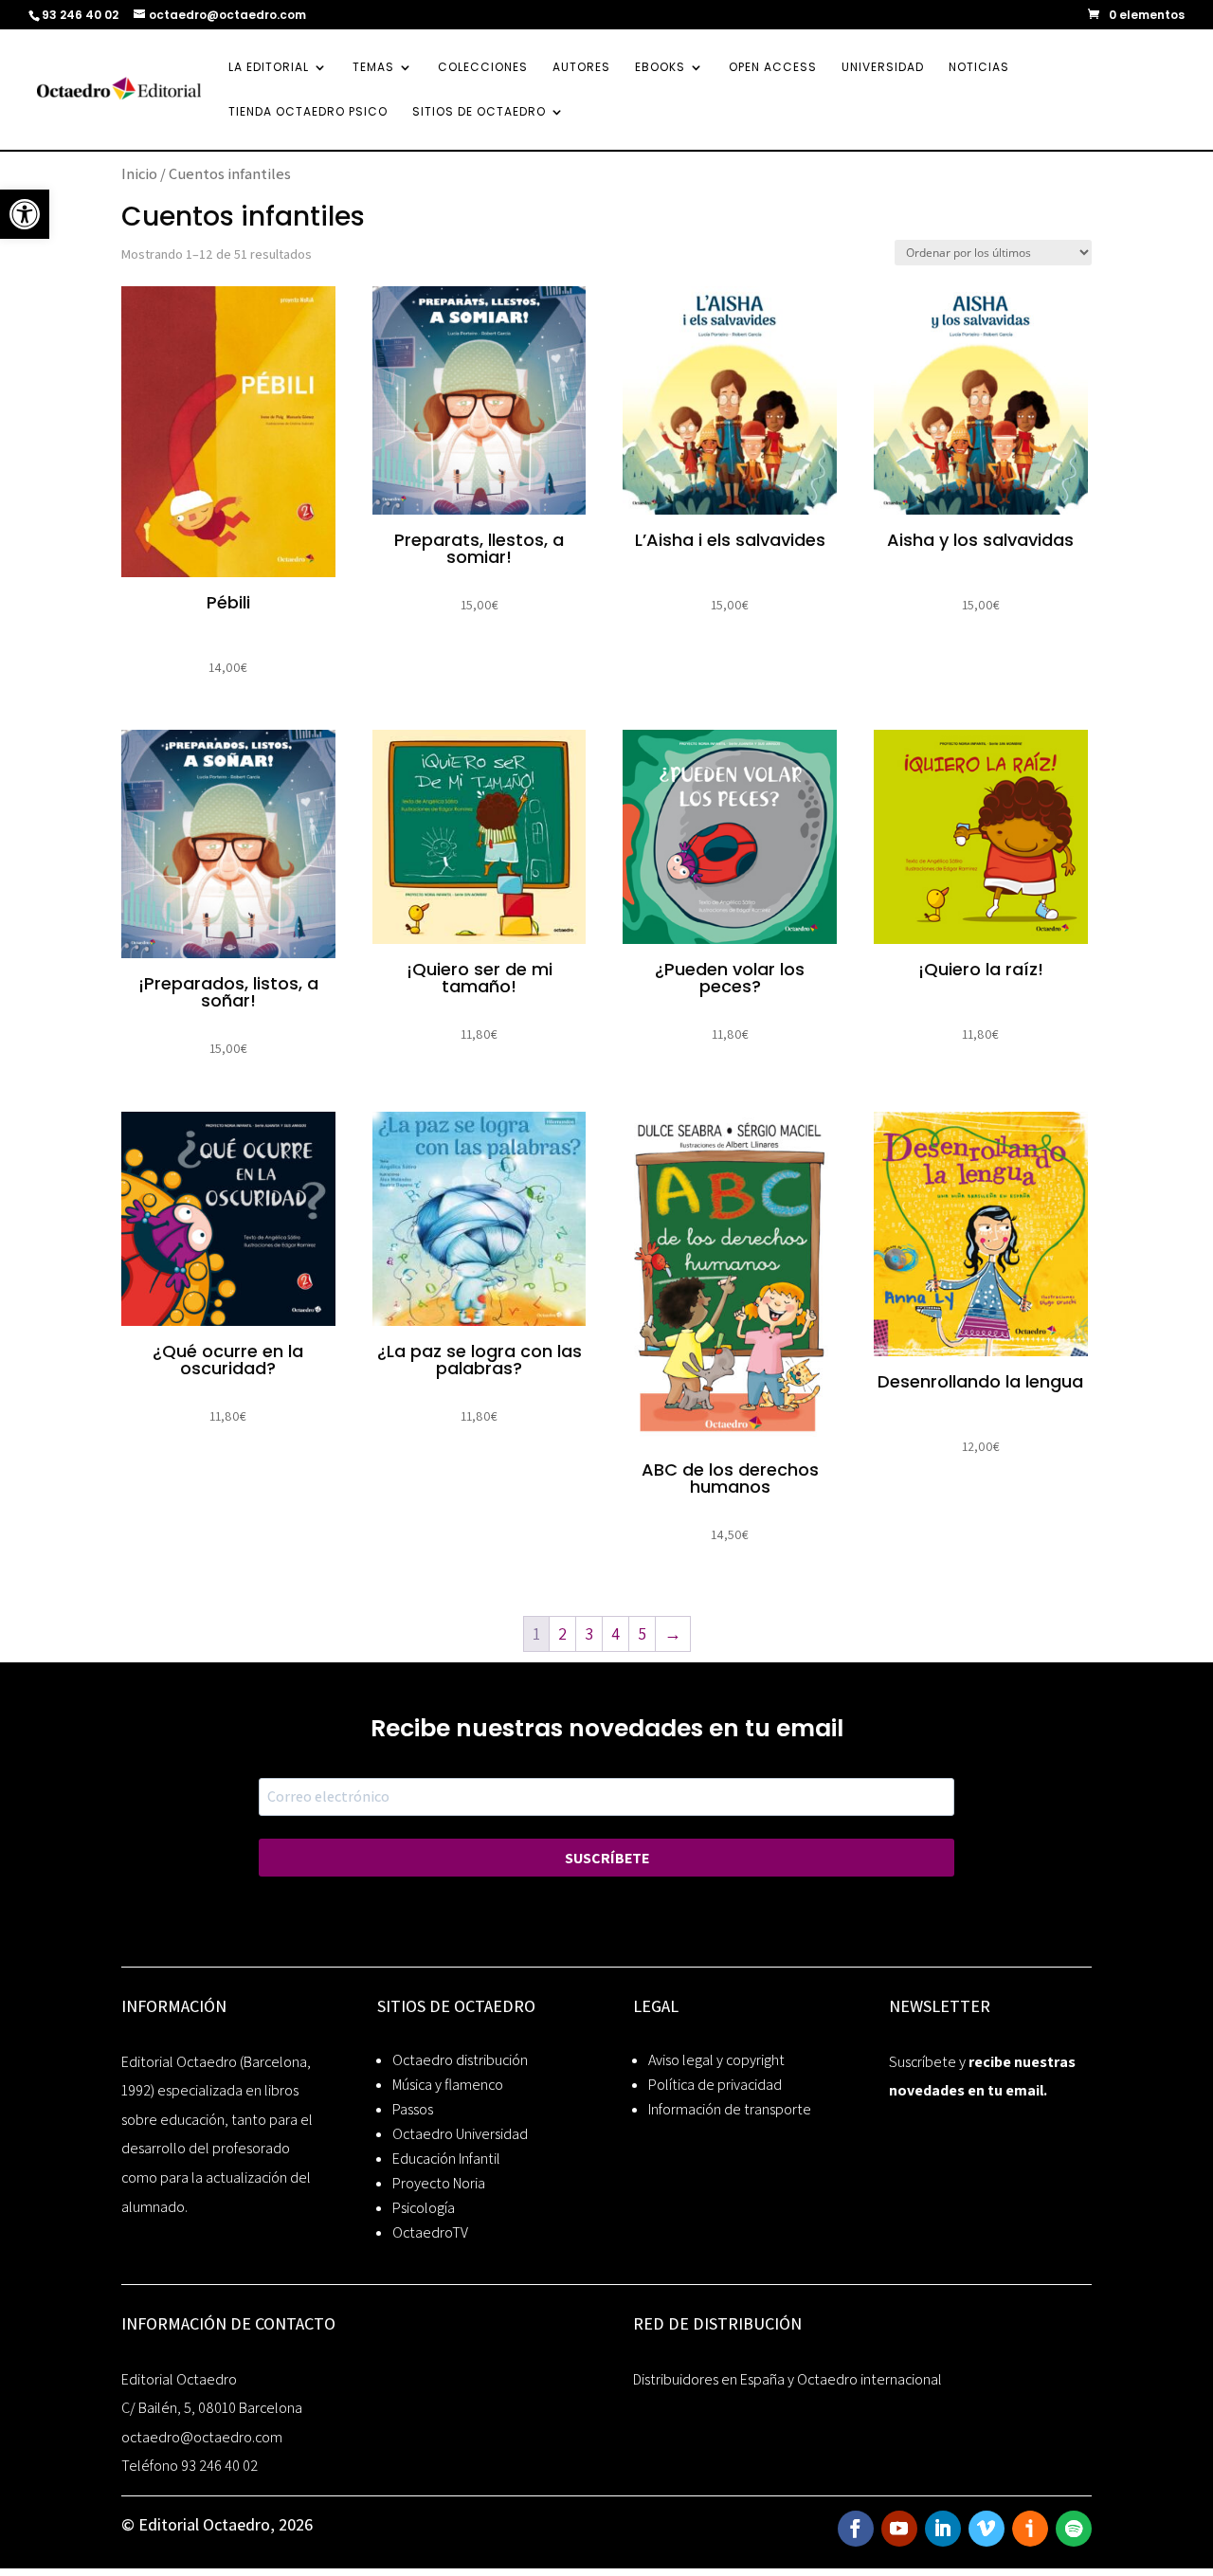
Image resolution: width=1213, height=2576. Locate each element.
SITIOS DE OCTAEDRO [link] (479, 112)
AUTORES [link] (581, 68)
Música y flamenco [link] (448, 2085)
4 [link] (616, 1633)
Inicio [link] (139, 173)
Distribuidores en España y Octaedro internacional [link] (788, 2379)
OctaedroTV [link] (430, 2232)
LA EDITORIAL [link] (269, 68)
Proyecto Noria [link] (439, 2183)
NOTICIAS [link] (979, 68)
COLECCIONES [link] (483, 68)
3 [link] (589, 1633)
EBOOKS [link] (660, 68)
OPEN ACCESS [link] (773, 68)
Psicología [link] (424, 2208)
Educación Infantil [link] (446, 2159)
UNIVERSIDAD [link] (883, 68)
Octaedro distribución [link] (460, 2060)
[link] (25, 214)
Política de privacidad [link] (715, 2085)
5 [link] (642, 1633)
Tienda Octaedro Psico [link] (308, 112)
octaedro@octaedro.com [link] (202, 2437)
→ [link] (673, 1633)
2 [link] (562, 1633)
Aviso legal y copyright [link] (716, 2060)
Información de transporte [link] (730, 2109)
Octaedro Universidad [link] (460, 2134)
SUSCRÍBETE (607, 1858)
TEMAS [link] (373, 68)
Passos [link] (413, 2109)
